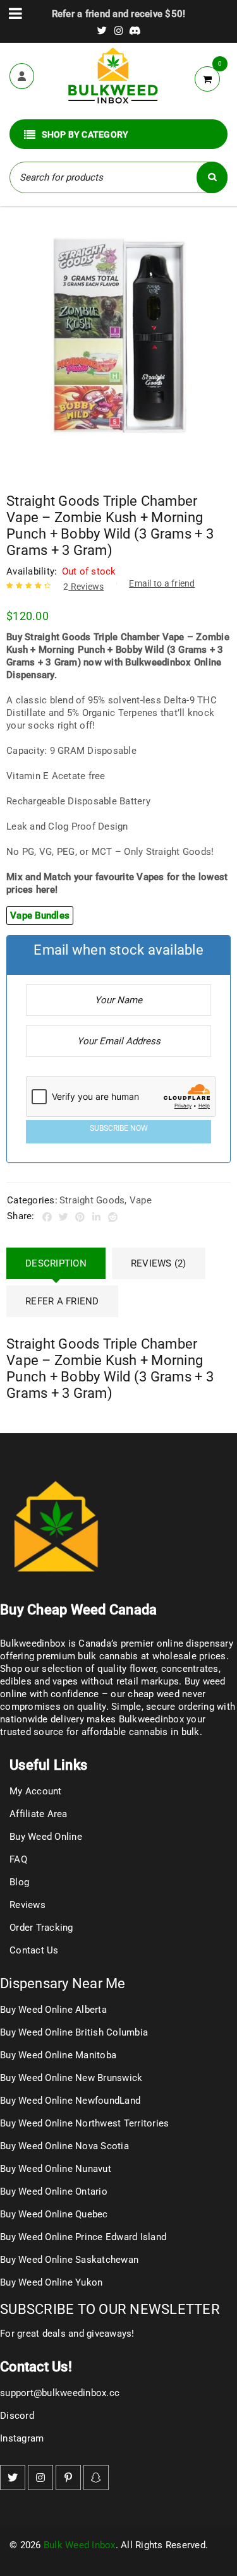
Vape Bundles (40, 915)
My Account (36, 1791)
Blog (19, 1882)
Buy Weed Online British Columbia (74, 2032)
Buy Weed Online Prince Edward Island (83, 2237)
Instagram (22, 2438)
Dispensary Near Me (63, 1983)
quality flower (127, 1669)
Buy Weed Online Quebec (54, 2214)
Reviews (83, 587)
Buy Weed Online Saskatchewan (69, 2260)
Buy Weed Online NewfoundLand (70, 2101)
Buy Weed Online (46, 1837)
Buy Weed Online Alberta (53, 2010)
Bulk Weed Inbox (80, 2545)
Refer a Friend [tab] (62, 1301)
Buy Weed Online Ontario (54, 2191)
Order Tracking (41, 1928)
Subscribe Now (119, 1128)
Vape (141, 1200)
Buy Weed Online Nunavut (56, 2169)
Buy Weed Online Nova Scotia (64, 2146)
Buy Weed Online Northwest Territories (84, 2123)
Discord (17, 2416)
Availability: (32, 571)
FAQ (18, 1859)
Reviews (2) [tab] (159, 1263)
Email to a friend (162, 583)
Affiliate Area (39, 1814)
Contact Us (34, 1950)
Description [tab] (56, 1263)
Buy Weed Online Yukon (51, 2282)
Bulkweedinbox (151, 1719)
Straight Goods (92, 1200)
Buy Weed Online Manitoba (58, 2055)
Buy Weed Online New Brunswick (71, 2078)
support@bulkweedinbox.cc (60, 2393)
